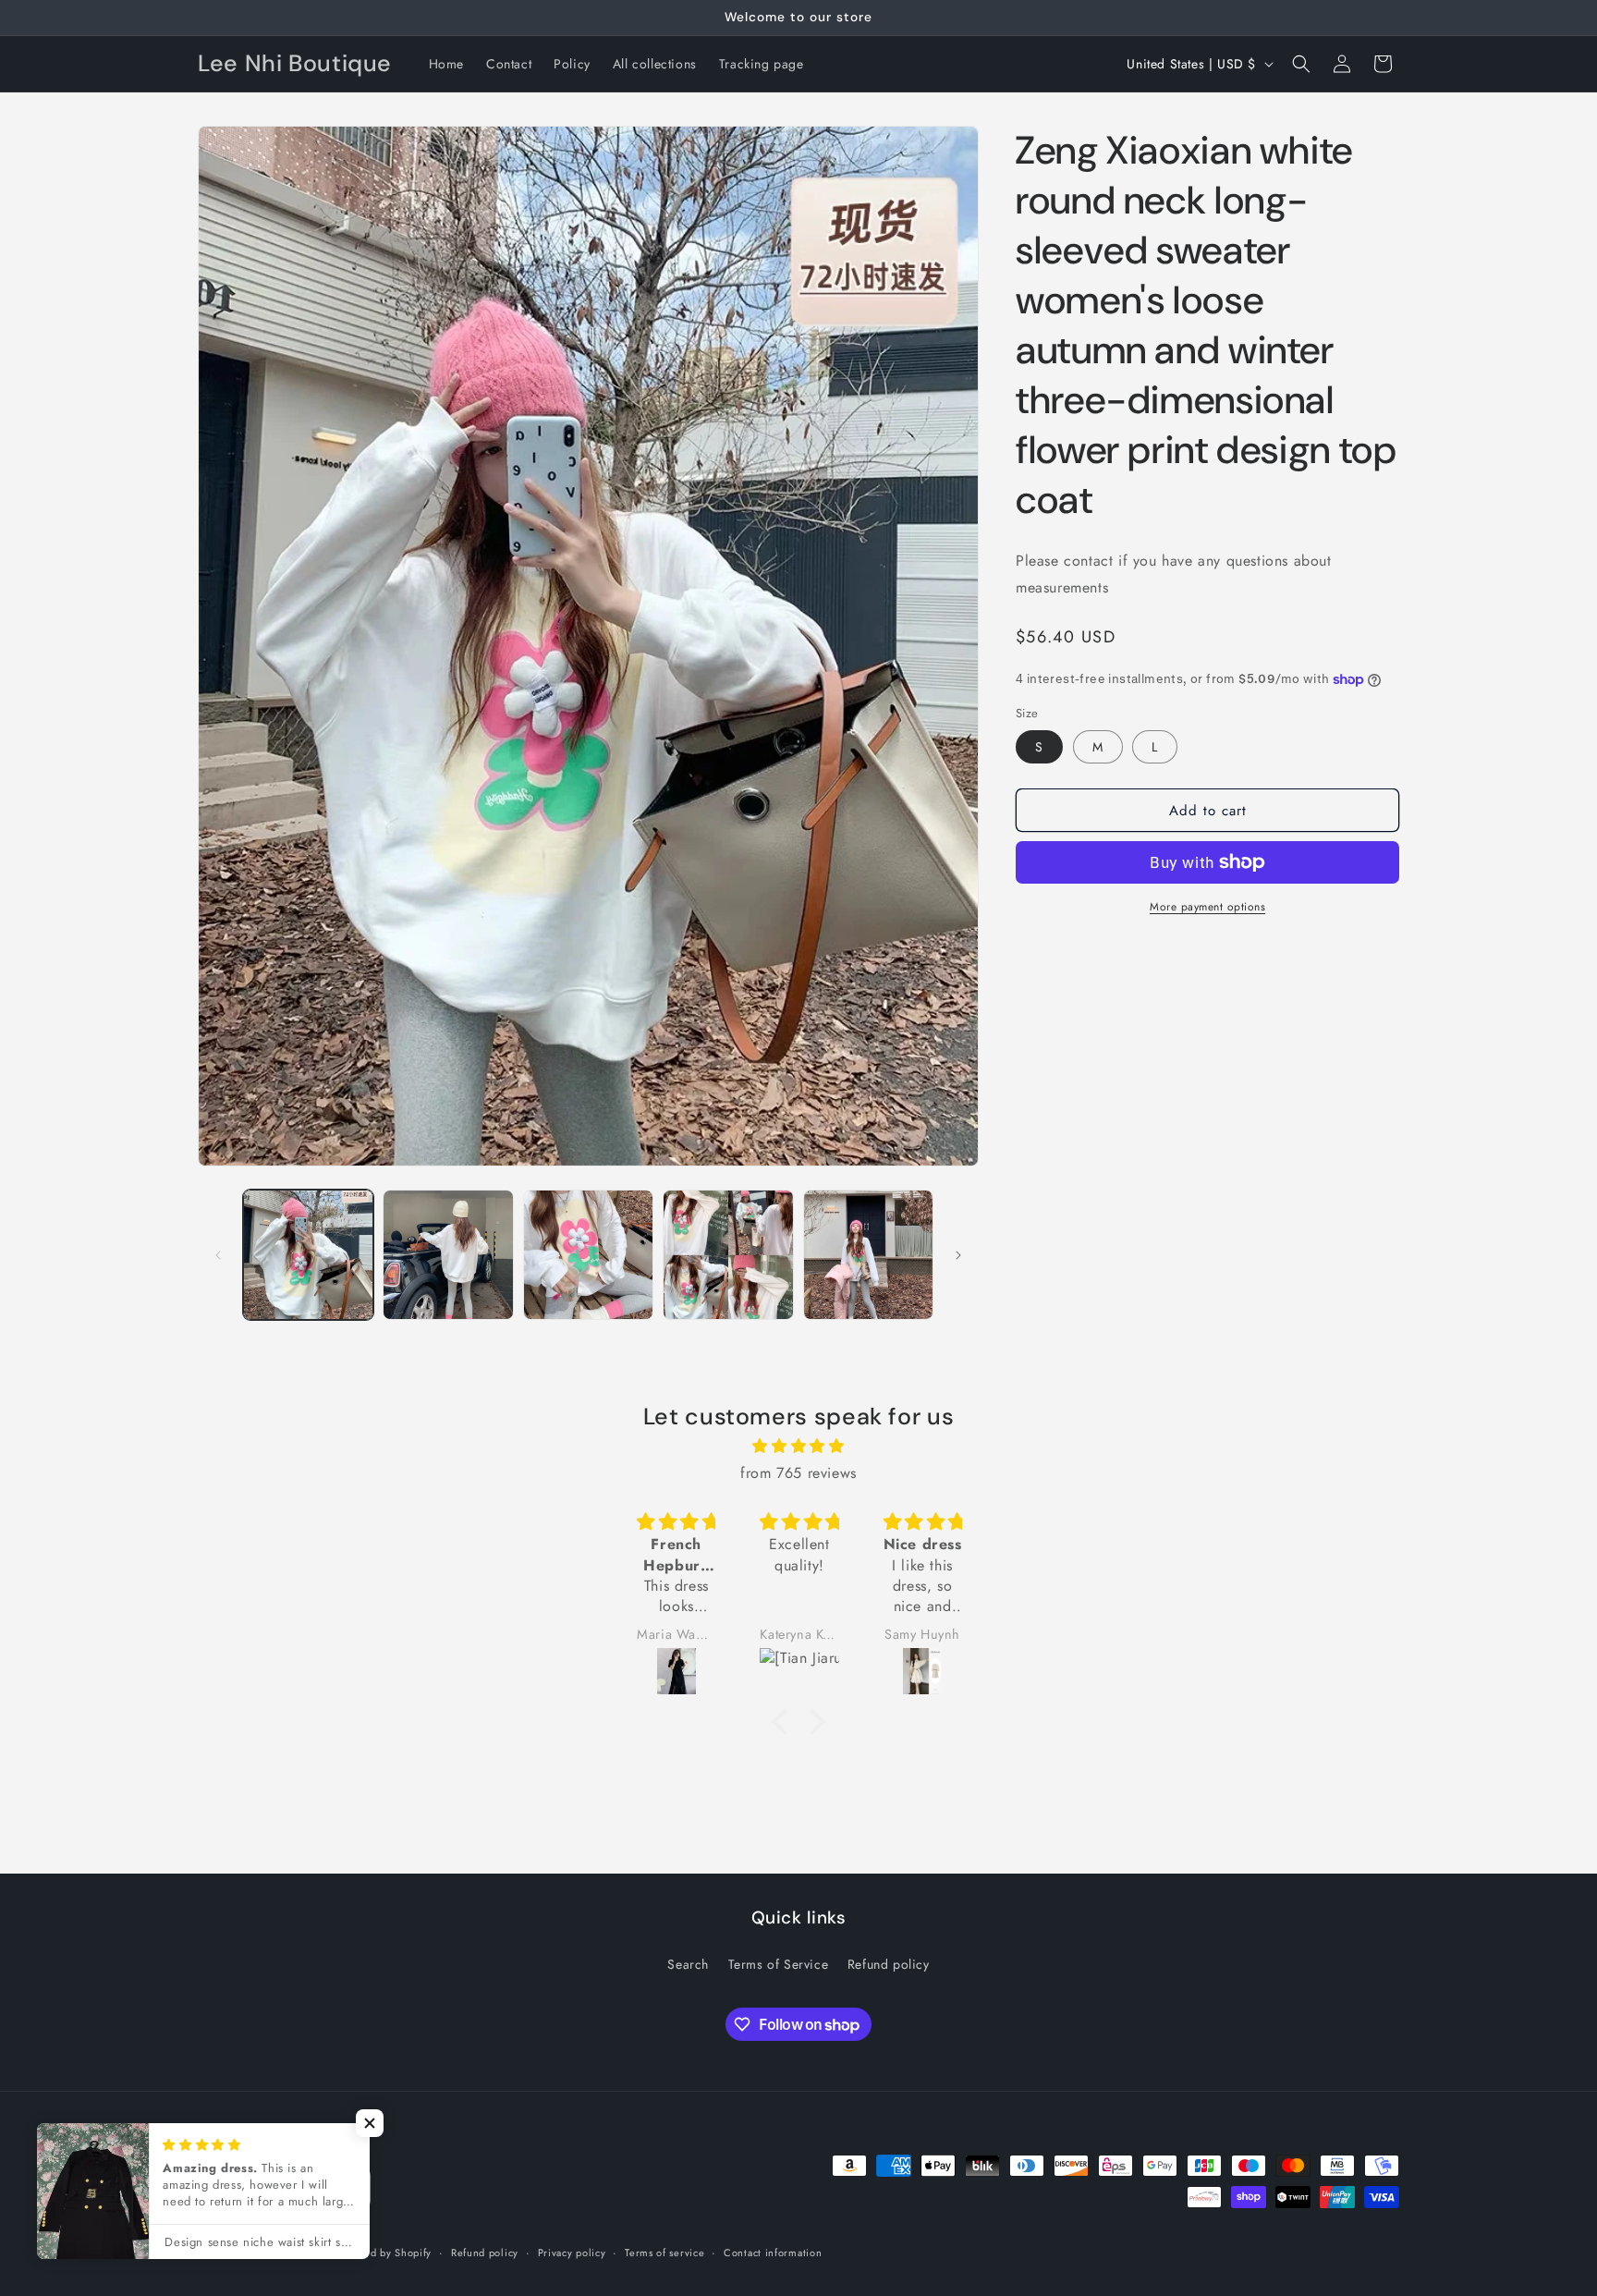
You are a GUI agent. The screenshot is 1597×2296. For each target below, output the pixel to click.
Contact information (773, 2253)
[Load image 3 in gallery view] (588, 1255)
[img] (798, 1447)
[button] (1301, 64)
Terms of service (664, 2253)
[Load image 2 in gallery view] (448, 1255)
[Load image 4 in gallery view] (728, 1255)
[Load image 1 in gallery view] (308, 1255)
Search (688, 1963)
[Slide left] (218, 1255)
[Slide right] (958, 1255)
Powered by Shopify (384, 2253)
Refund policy (889, 1963)
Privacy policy (572, 2253)
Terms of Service (779, 1963)
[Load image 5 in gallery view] (868, 1255)
